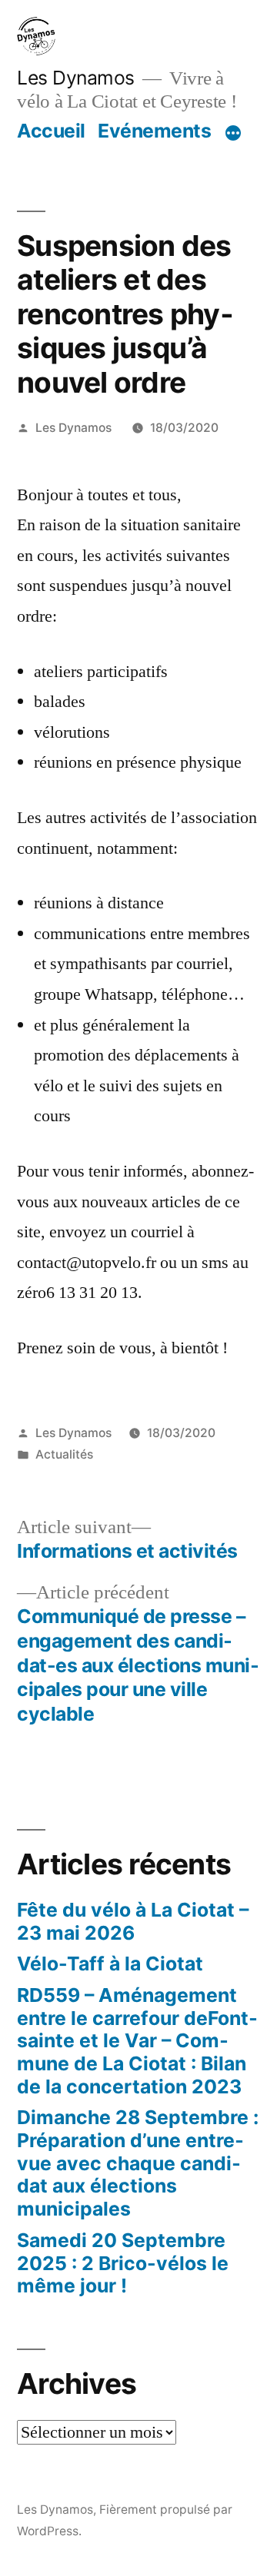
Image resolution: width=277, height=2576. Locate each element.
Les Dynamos (76, 78)
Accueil (51, 131)
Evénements (154, 131)
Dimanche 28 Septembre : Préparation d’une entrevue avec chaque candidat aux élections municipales (138, 2163)
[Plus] (233, 134)
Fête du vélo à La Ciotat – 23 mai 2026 (133, 1921)
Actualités (64, 1454)
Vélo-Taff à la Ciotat (110, 1964)
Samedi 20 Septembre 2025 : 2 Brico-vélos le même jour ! (123, 2263)
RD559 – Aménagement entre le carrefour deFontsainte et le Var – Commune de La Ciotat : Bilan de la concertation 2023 (137, 2041)
